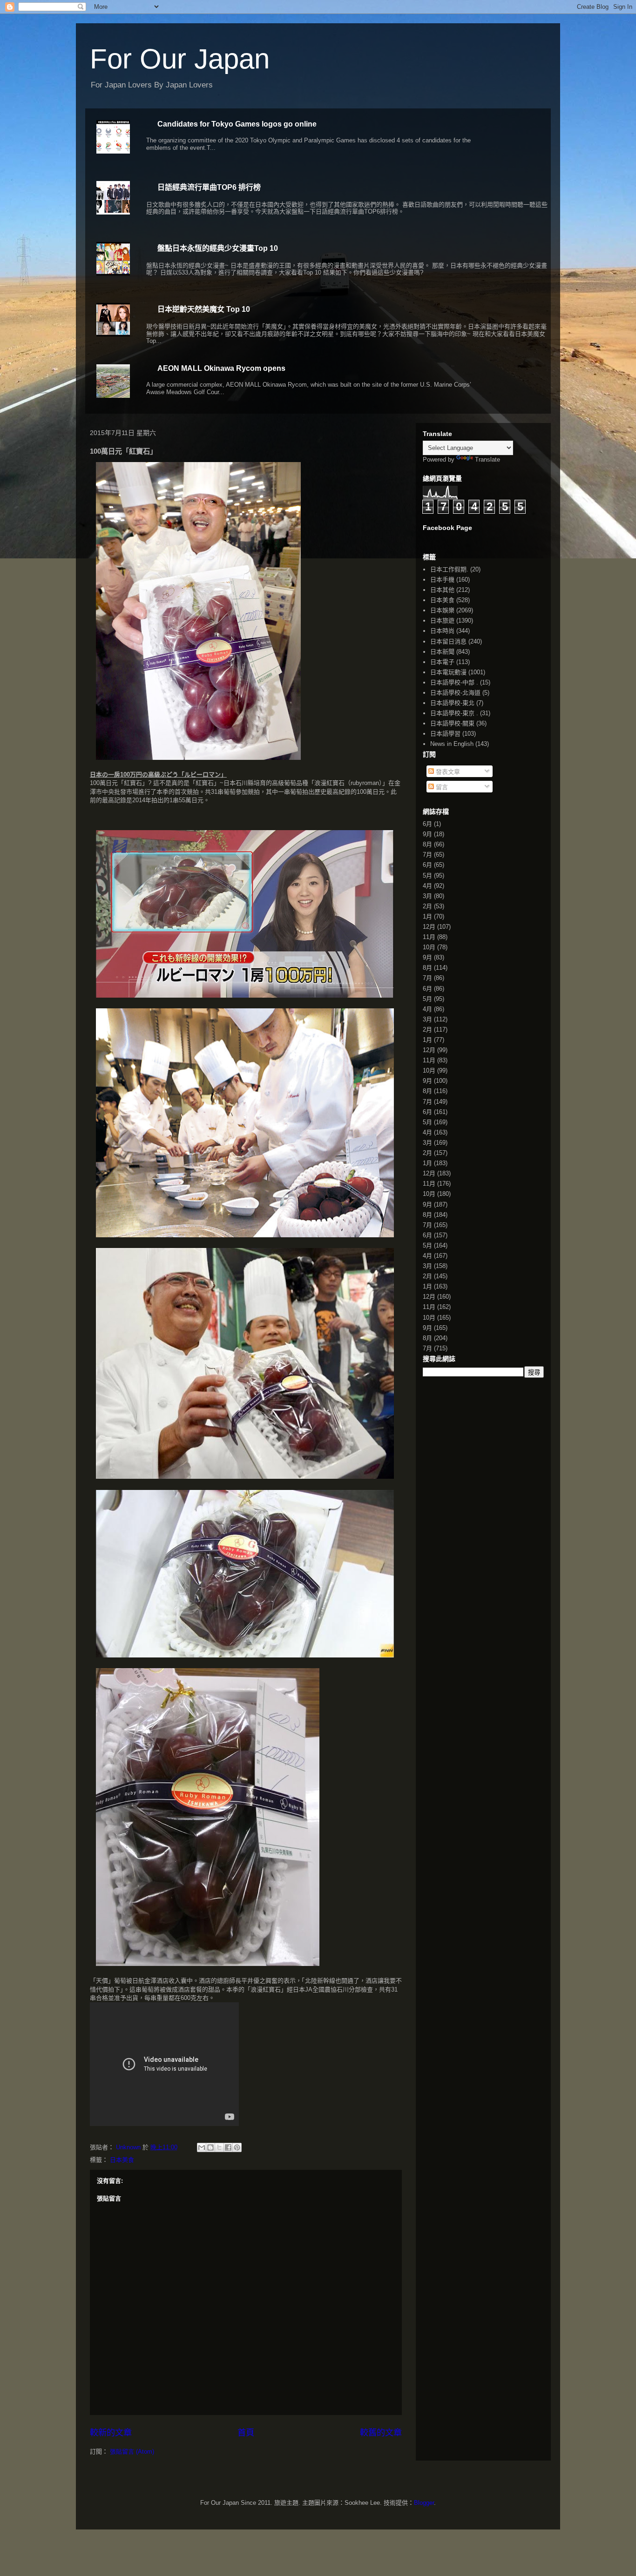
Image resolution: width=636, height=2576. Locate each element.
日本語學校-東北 (452, 703)
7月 (427, 855)
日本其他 (442, 590)
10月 (429, 947)
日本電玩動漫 (448, 672)
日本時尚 (442, 631)
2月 (427, 906)
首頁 (246, 2433)
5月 (427, 875)
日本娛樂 (442, 610)
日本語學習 (445, 734)
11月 (429, 937)
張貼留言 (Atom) (132, 2452)
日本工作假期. (449, 569)
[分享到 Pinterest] (237, 2147)
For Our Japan (180, 59)
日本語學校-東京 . (454, 713)
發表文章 (447, 772)
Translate (487, 460)
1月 (427, 916)
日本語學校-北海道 (455, 693)
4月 (427, 886)
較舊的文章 (381, 2433)
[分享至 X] (219, 2147)
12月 (429, 927)
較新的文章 (111, 2433)
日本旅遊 (442, 621)
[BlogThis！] (210, 2147)
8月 (427, 844)
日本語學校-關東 (452, 723)
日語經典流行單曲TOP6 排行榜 (209, 187)
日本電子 (442, 662)
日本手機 (442, 580)
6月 (427, 824)
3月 (427, 896)
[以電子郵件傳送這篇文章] (202, 2147)
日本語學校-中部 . (454, 682)
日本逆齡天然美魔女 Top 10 (204, 309)
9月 (427, 834)
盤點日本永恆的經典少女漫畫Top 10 (218, 248)
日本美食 (122, 2160)
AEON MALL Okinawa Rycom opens (221, 368)
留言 (441, 787)
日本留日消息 (448, 641)
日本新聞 (442, 652)
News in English (452, 744)
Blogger (424, 2503)
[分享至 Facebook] (228, 2147)
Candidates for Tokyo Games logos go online (237, 124)
